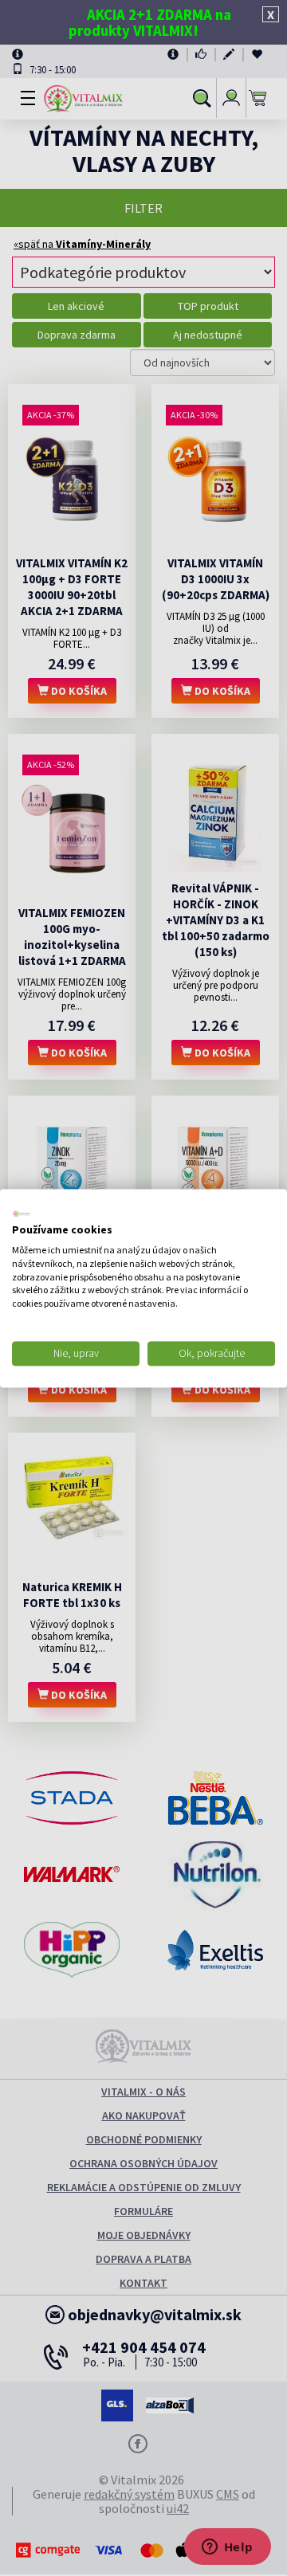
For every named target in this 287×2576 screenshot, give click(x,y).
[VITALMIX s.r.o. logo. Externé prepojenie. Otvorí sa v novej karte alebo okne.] (22, 1214)
